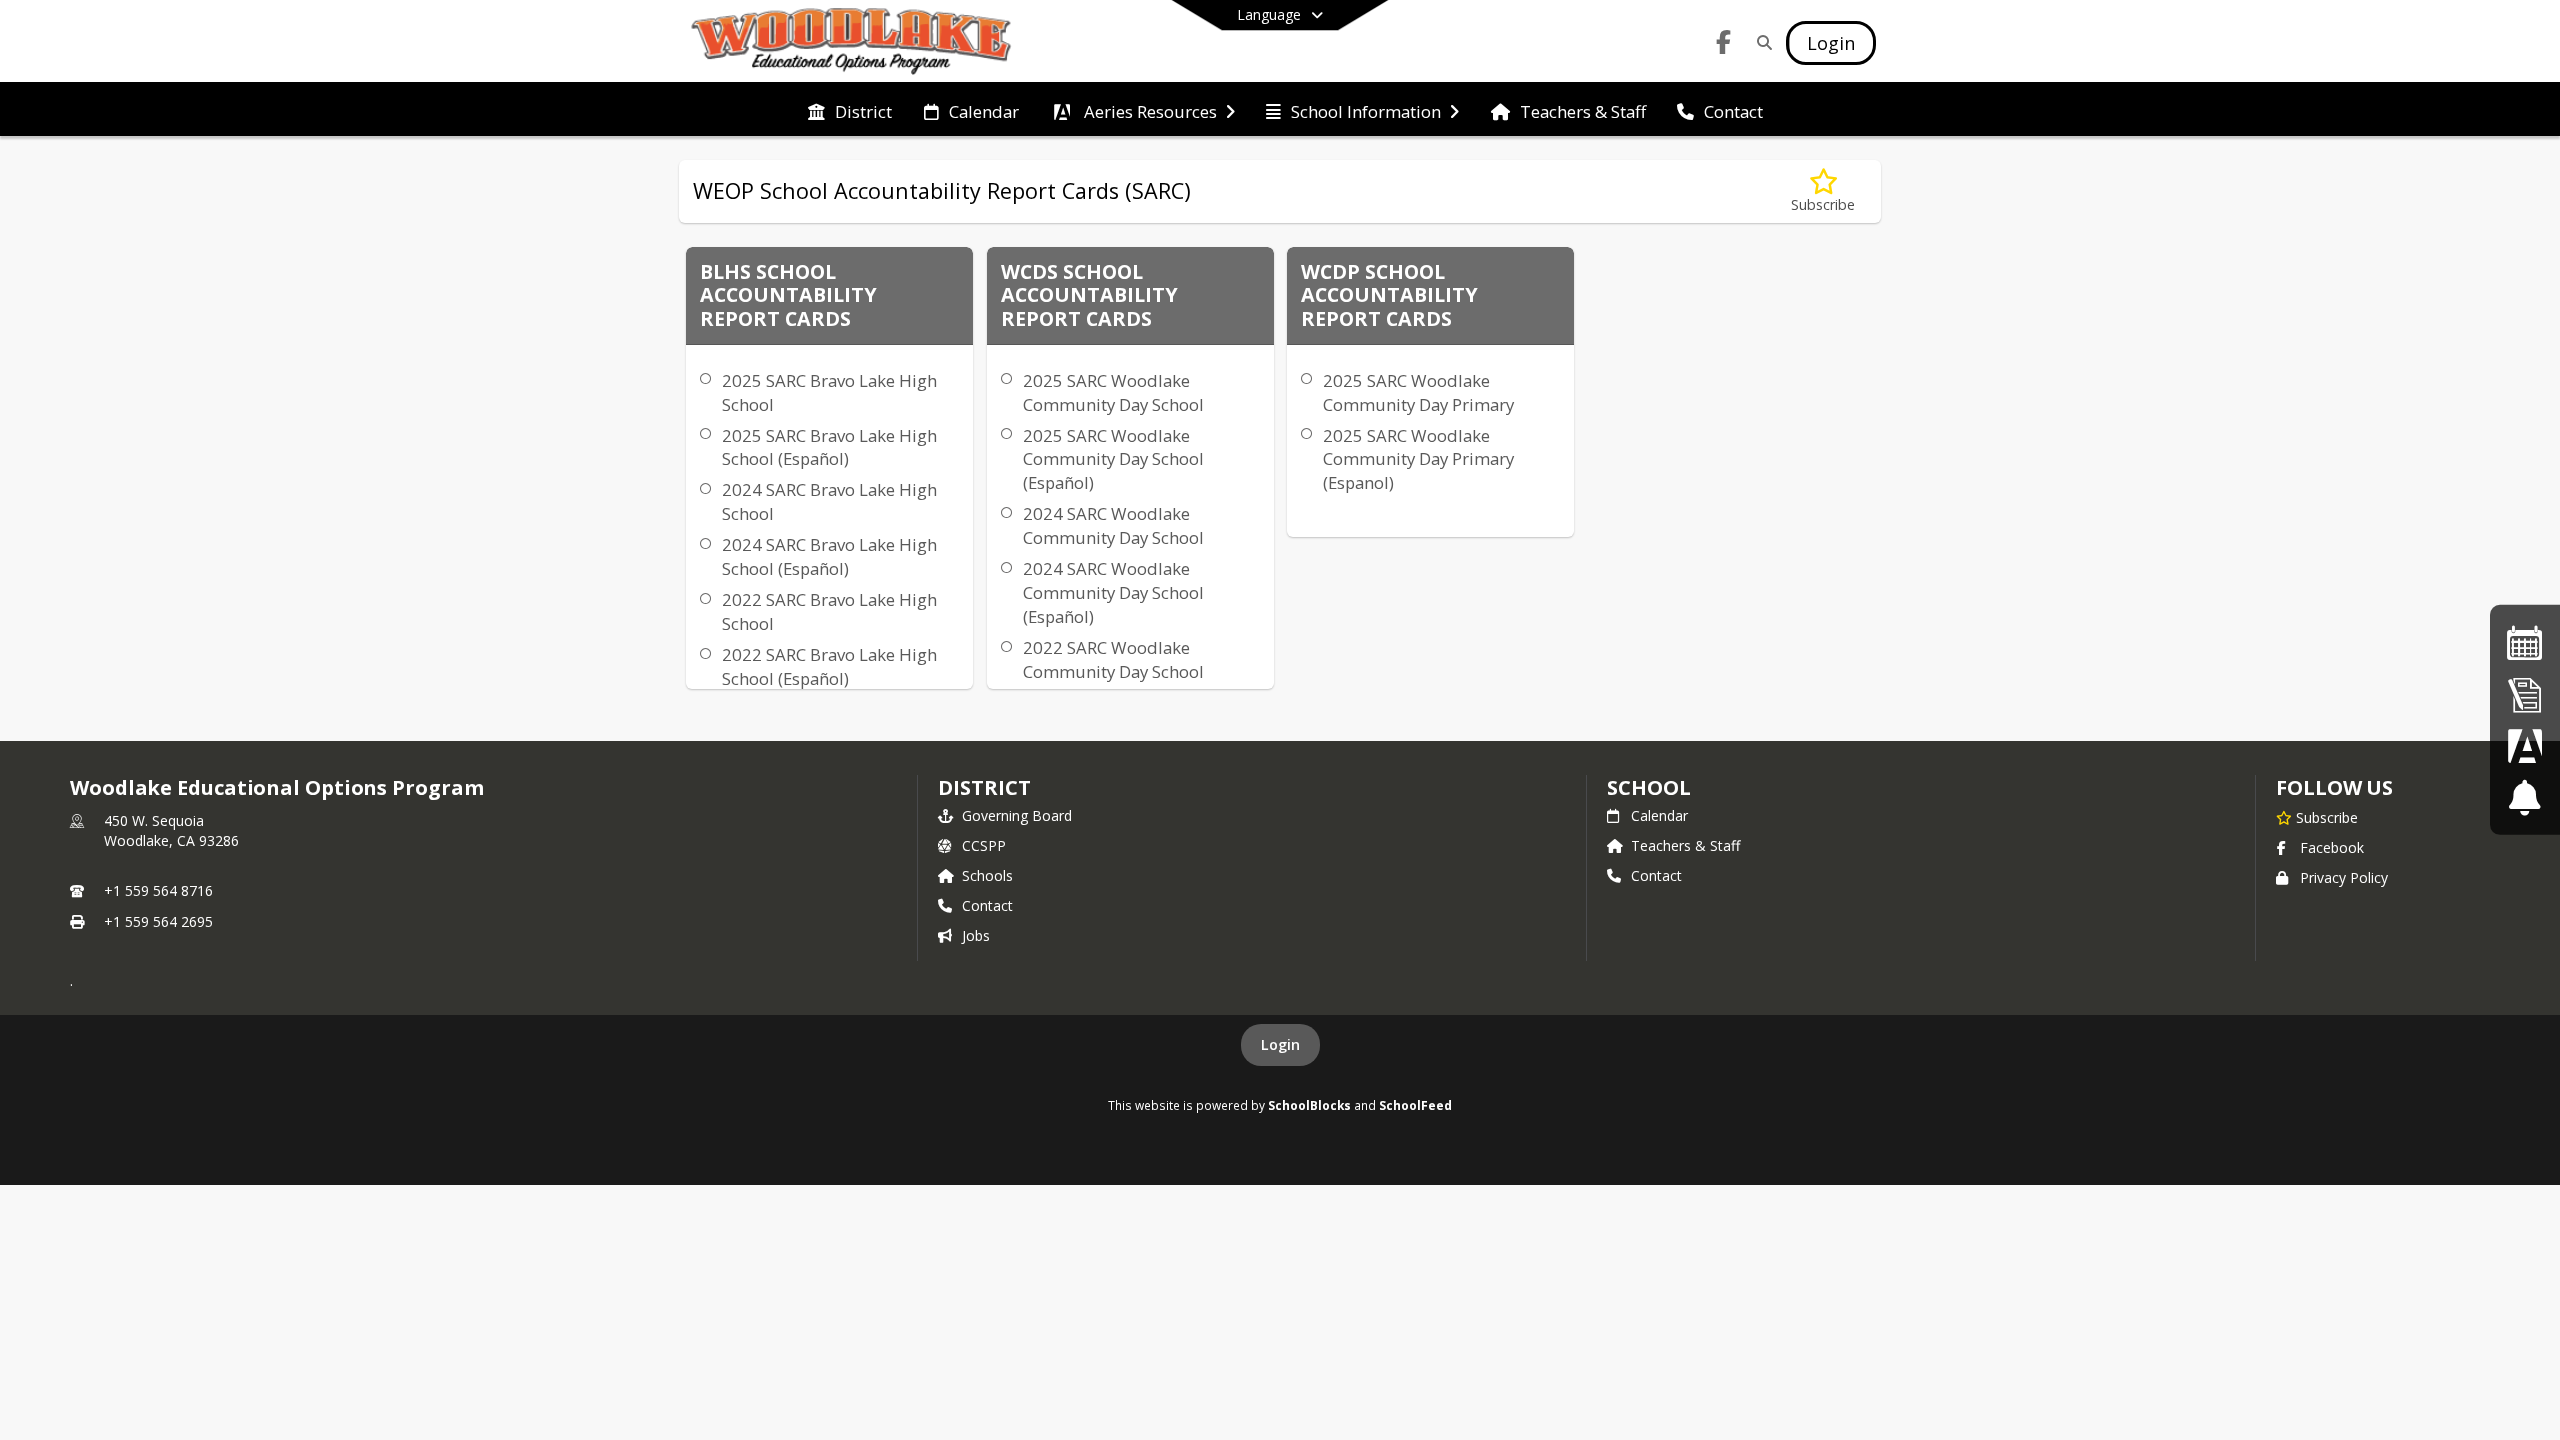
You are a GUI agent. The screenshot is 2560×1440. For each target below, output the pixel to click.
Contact (987, 905)
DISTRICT (984, 787)
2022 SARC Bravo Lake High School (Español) (829, 666)
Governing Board (1017, 815)
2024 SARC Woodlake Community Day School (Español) (1113, 592)
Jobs (976, 935)
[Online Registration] (2525, 694)
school (1648, 787)
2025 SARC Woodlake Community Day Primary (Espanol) (1418, 459)
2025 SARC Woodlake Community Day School (1113, 392)
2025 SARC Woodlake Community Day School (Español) (1113, 459)
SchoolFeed (1415, 1105)
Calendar (1659, 815)
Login (1280, 1044)
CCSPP (984, 845)
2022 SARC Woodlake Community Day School (1113, 659)
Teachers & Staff (1685, 845)
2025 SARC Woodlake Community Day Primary (1418, 392)
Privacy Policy (2344, 877)
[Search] (1760, 42)
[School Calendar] (2525, 642)
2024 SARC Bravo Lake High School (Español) (829, 556)
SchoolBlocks (1309, 1105)
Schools (987, 875)
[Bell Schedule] (2524, 796)
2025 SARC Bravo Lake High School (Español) (829, 447)
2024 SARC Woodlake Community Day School (1113, 525)
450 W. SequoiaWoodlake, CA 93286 (171, 830)
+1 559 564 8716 (158, 890)
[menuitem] (850, 110)
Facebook (2332, 847)
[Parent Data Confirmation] (2525, 745)
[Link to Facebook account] (1724, 45)
